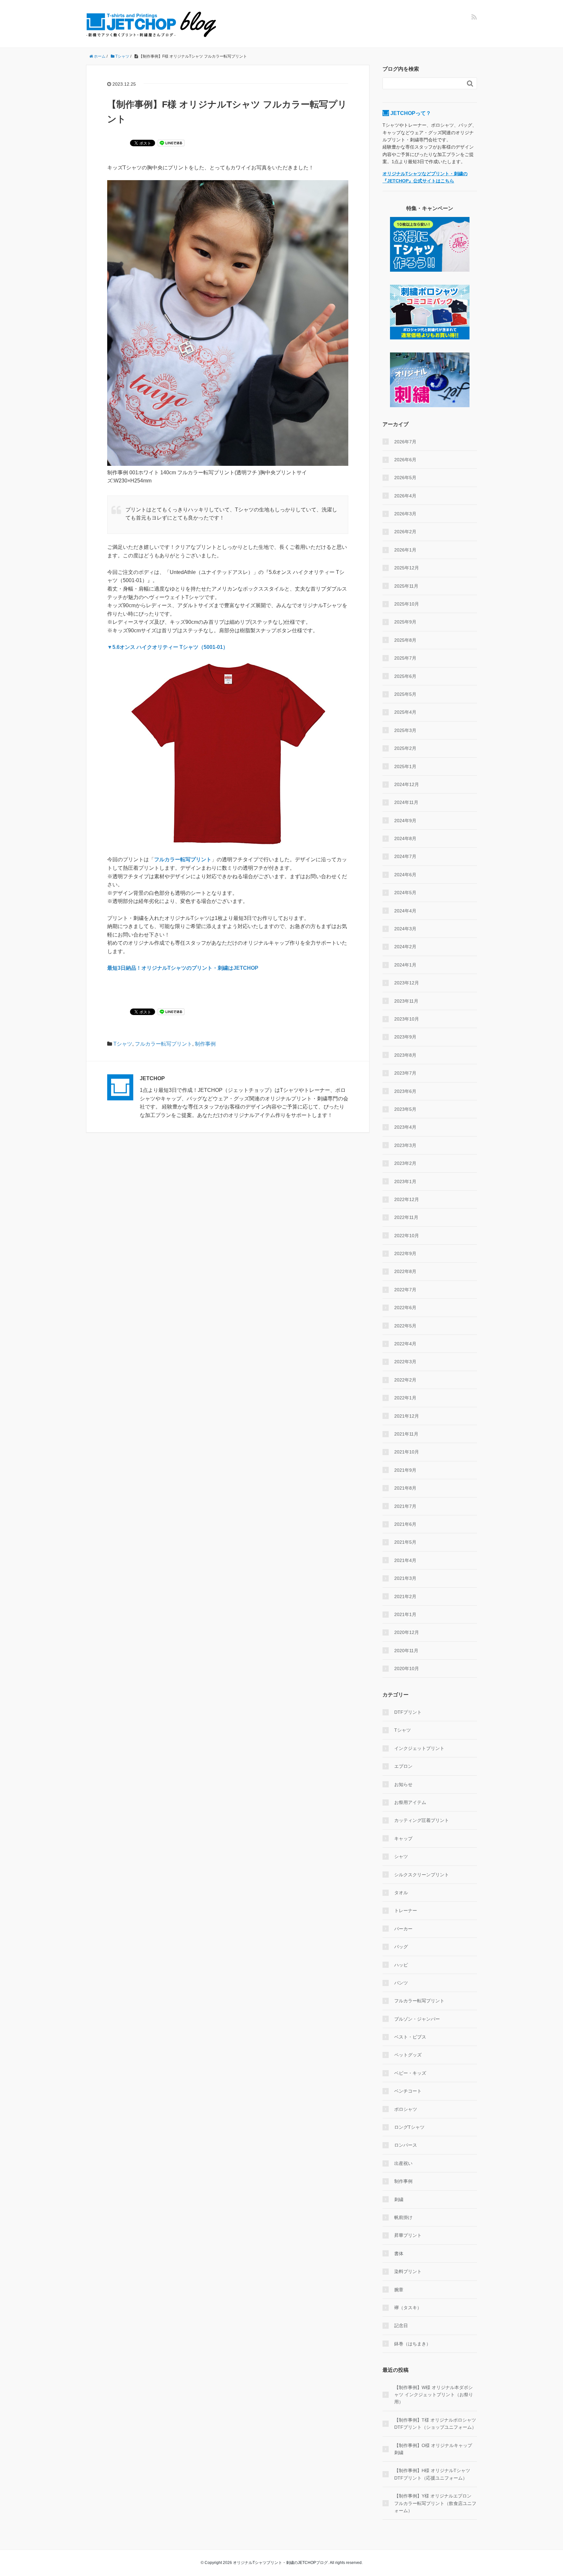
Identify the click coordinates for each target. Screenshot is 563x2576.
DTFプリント (408, 1712)
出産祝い (403, 2163)
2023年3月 (405, 1145)
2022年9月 (405, 1253)
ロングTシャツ (409, 2127)
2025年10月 (407, 604)
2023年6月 (405, 1091)
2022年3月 (405, 1362)
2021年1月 (405, 1614)
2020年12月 (407, 1632)
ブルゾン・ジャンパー (417, 2019)
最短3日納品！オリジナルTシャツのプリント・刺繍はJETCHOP (183, 968)
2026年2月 (405, 532)
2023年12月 (407, 983)
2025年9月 (405, 622)
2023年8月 (405, 1055)
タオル (401, 1893)
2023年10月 (407, 1019)
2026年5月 (405, 478)
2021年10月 (407, 1452)
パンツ (401, 1983)
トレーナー (406, 1911)
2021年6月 (405, 1524)
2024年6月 (405, 875)
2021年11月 (406, 1434)
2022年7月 (405, 1290)
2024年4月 (405, 911)
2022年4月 (405, 1344)
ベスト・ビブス (410, 2037)
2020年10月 (407, 1668)
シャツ (401, 1856)
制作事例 (205, 1044)
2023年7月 (405, 1073)
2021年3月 (405, 1578)
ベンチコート (408, 2091)
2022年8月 (405, 1271)
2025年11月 (406, 586)
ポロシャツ (406, 2109)
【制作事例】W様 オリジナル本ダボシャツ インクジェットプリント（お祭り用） (434, 2395)
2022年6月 (405, 1308)
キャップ (403, 1839)
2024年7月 (405, 856)
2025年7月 (405, 658)
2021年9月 (405, 1470)
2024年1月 (405, 965)
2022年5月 (405, 1326)
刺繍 (399, 2199)
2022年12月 (407, 1199)
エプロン (403, 1766)
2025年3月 (405, 730)
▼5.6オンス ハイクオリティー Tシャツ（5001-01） (168, 647)
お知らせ (403, 1784)
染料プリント (408, 2271)
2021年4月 (405, 1560)
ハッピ (401, 1965)
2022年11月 (406, 1217)
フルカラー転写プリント (183, 859)
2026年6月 (405, 460)
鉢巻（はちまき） (412, 2344)
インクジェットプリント (419, 1748)
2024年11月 (406, 802)
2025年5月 (405, 694)
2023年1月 (405, 1181)
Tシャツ (123, 1044)
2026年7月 (405, 442)
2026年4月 (405, 496)
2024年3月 (405, 929)
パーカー (403, 1929)
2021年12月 (407, 1416)
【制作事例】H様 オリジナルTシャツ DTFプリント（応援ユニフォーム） (432, 2474)
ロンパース (406, 2145)
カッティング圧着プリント (422, 1820)
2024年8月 (405, 838)
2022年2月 (405, 1380)
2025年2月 (405, 748)
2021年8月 (405, 1488)
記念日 (401, 2326)
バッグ (401, 1947)
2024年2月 (405, 947)
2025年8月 (405, 640)
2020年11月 (406, 1651)
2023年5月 (405, 1109)
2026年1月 (405, 550)
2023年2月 (405, 1163)
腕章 (399, 2290)
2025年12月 (407, 568)
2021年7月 (405, 1506)
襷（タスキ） (408, 2308)
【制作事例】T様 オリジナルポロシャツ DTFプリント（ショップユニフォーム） (435, 2424)
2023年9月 (405, 1037)
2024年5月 (405, 893)
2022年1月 (405, 1398)
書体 (399, 2254)
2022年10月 (407, 1236)
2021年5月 (405, 1542)
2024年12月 (407, 784)
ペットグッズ (408, 2055)
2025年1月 (405, 766)
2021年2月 (405, 1596)
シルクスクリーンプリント (422, 1875)
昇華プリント (408, 2235)
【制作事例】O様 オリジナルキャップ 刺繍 (433, 2449)
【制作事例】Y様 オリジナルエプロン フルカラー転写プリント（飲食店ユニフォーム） (435, 2503)
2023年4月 (405, 1127)
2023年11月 (406, 1001)
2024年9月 (405, 821)
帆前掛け (403, 2217)
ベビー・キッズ (410, 2073)
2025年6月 (405, 676)
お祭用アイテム (410, 1802)
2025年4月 (405, 712)
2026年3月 (405, 514)
